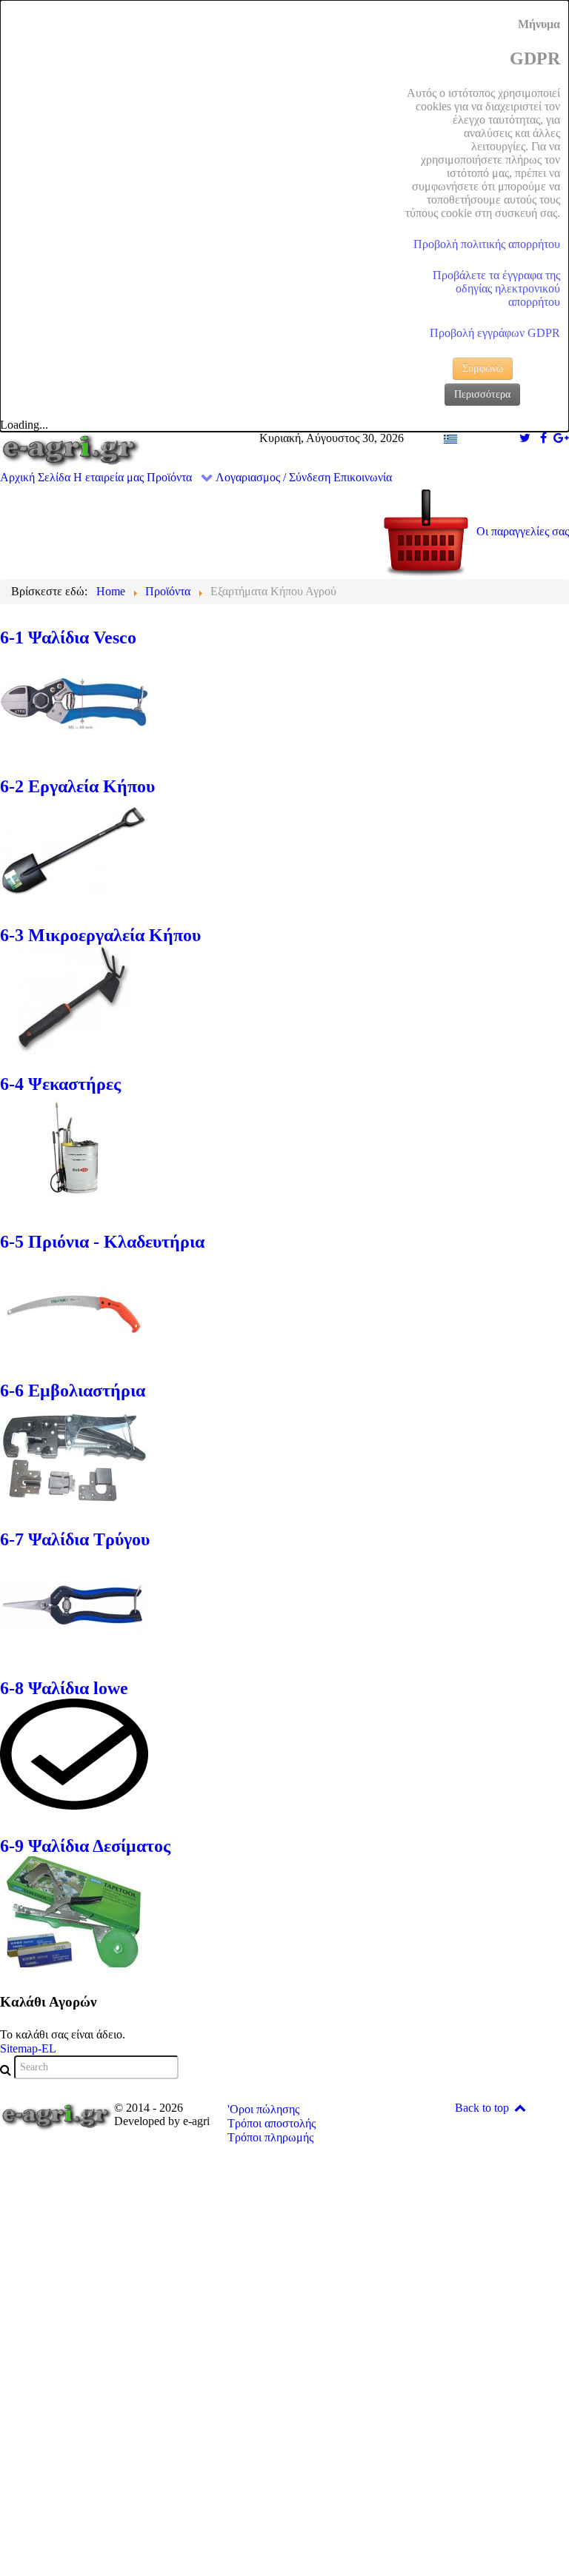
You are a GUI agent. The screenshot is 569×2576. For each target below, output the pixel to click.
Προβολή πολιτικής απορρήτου (487, 244)
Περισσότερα (482, 394)
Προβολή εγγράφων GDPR (495, 333)
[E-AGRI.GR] (71, 450)
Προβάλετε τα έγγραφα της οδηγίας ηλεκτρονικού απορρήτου (496, 288)
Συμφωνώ (483, 368)
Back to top (483, 2108)
